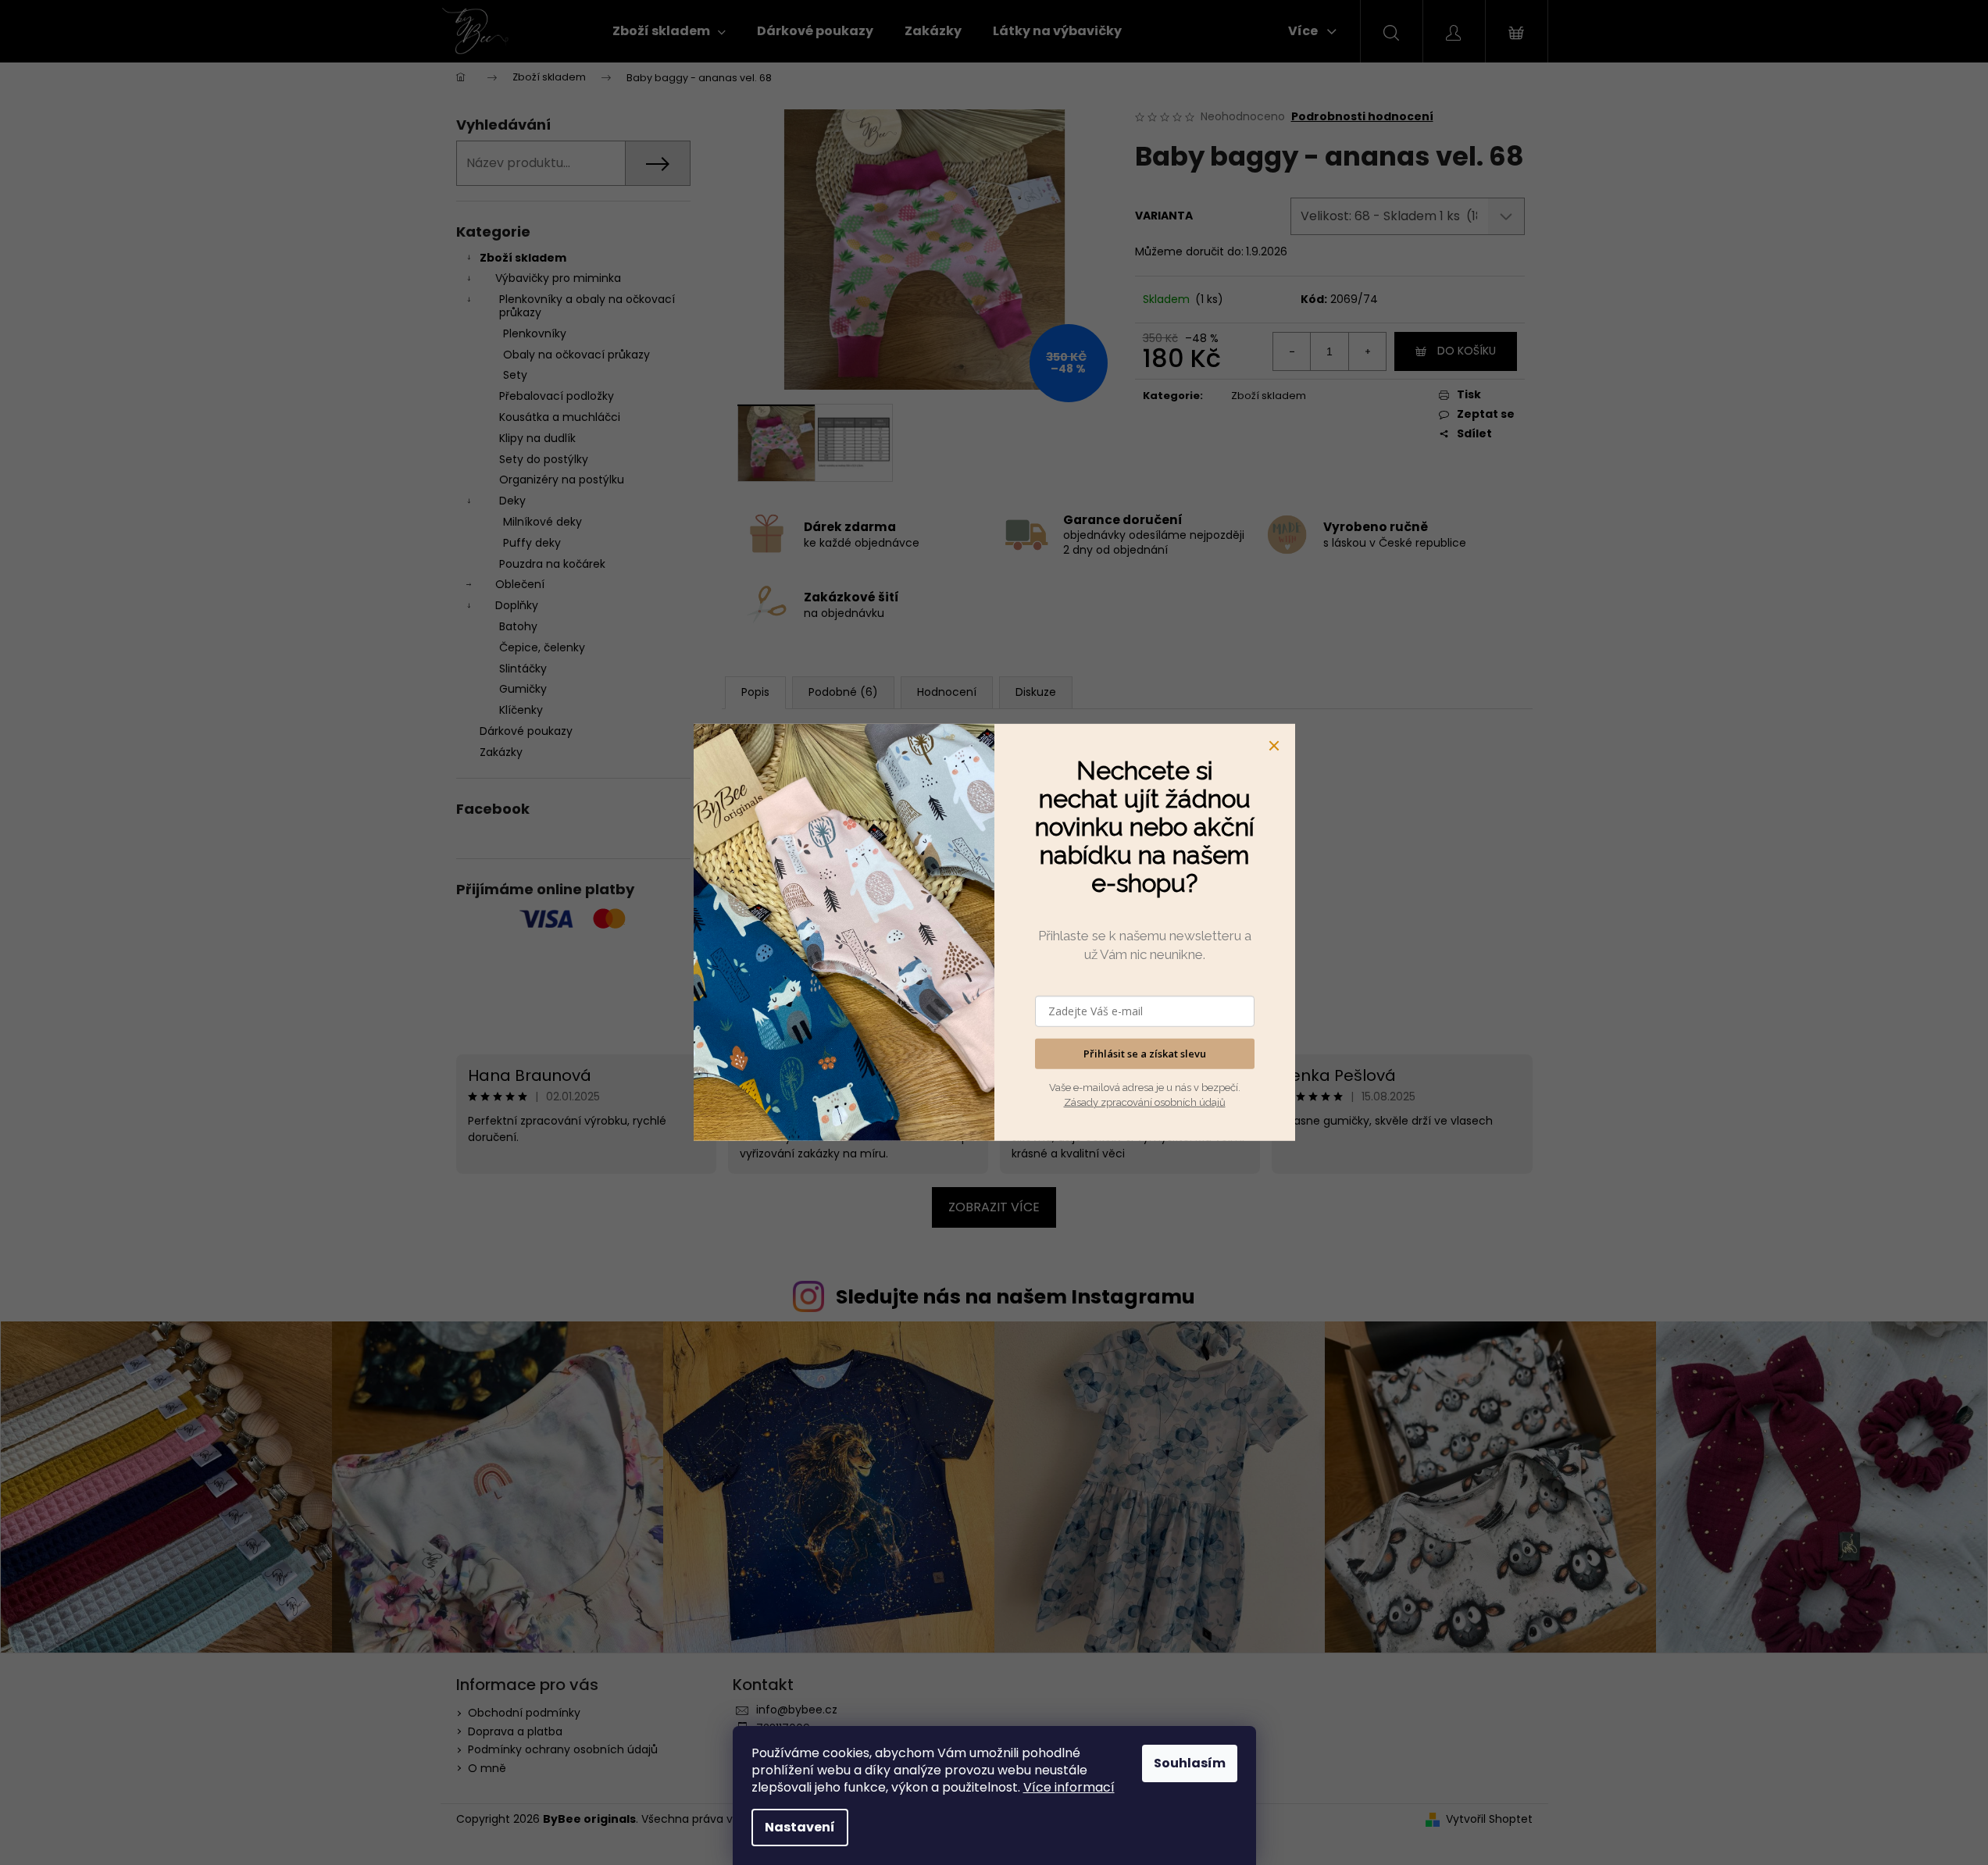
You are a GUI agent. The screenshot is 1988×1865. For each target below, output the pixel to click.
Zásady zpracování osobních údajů (1145, 1102)
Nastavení (800, 1827)
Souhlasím (1190, 1763)
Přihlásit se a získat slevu (1145, 1054)
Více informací (1069, 1787)
